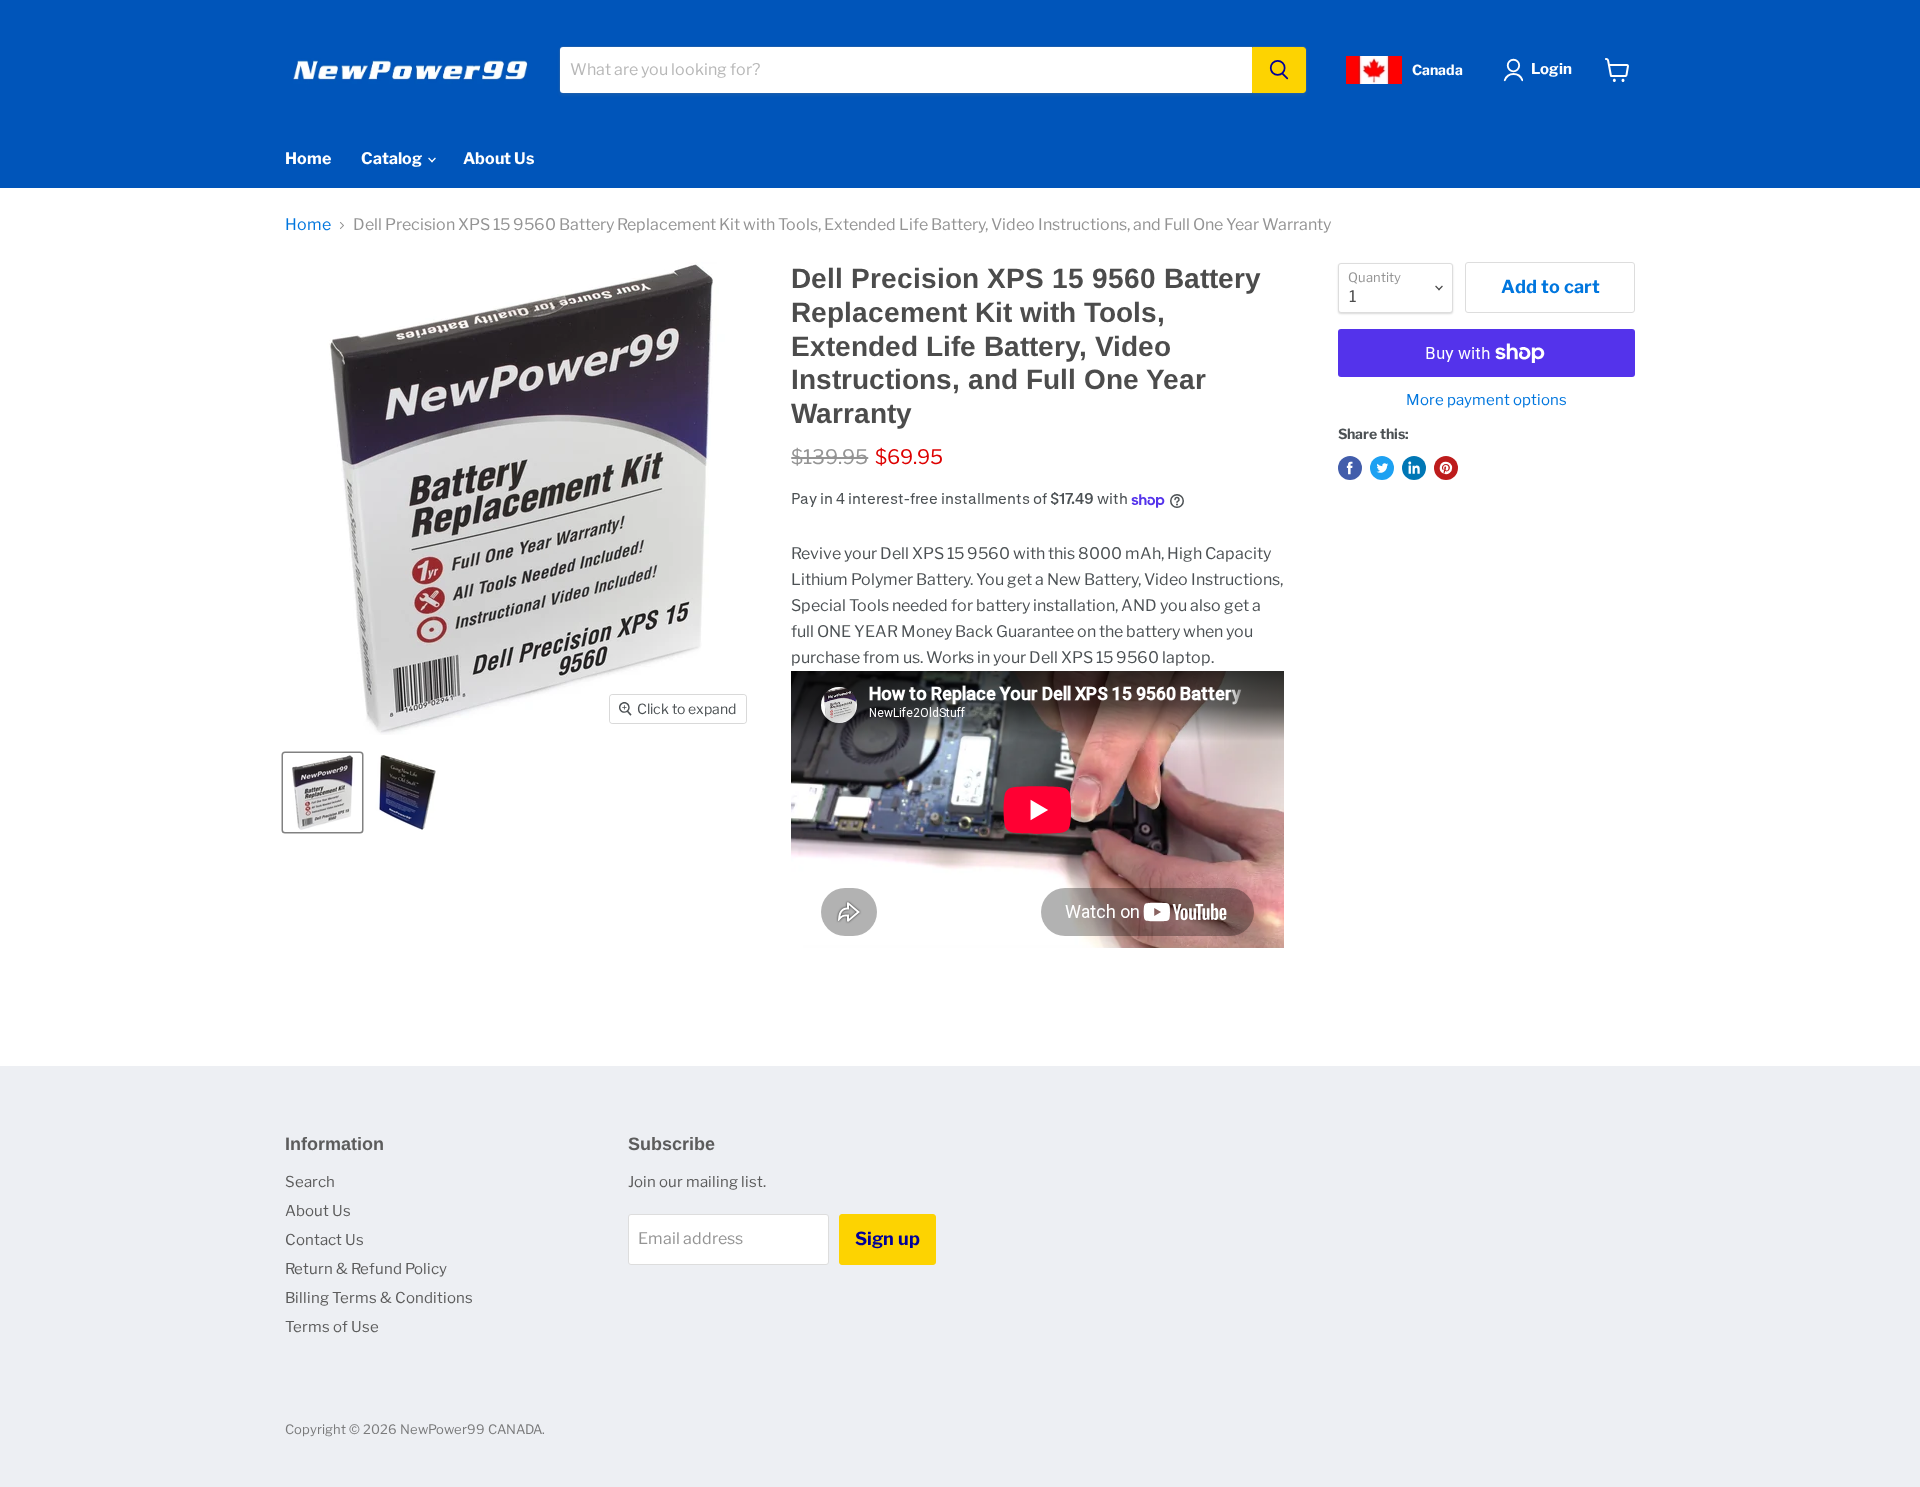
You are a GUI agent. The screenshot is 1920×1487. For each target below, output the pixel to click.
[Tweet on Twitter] (1382, 468)
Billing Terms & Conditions (379, 1298)
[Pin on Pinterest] (1446, 468)
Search (310, 1182)
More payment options (1486, 400)
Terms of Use (332, 1327)
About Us (498, 158)
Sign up (887, 1238)
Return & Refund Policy (366, 1269)
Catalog (393, 158)
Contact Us (324, 1240)
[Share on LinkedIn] (1414, 468)
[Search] (1279, 70)
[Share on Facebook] (1350, 468)
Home (308, 158)
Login (1551, 69)
